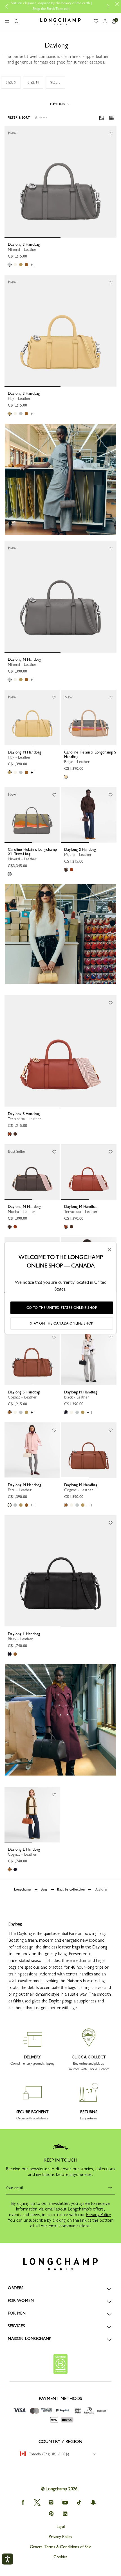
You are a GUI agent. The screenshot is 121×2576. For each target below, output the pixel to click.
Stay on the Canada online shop (62, 1323)
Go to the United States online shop (62, 1308)
